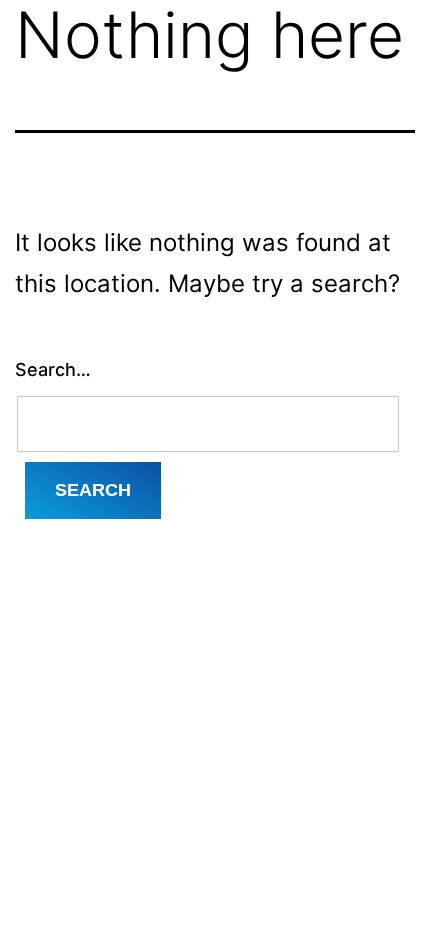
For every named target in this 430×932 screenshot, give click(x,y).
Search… (53, 369)
